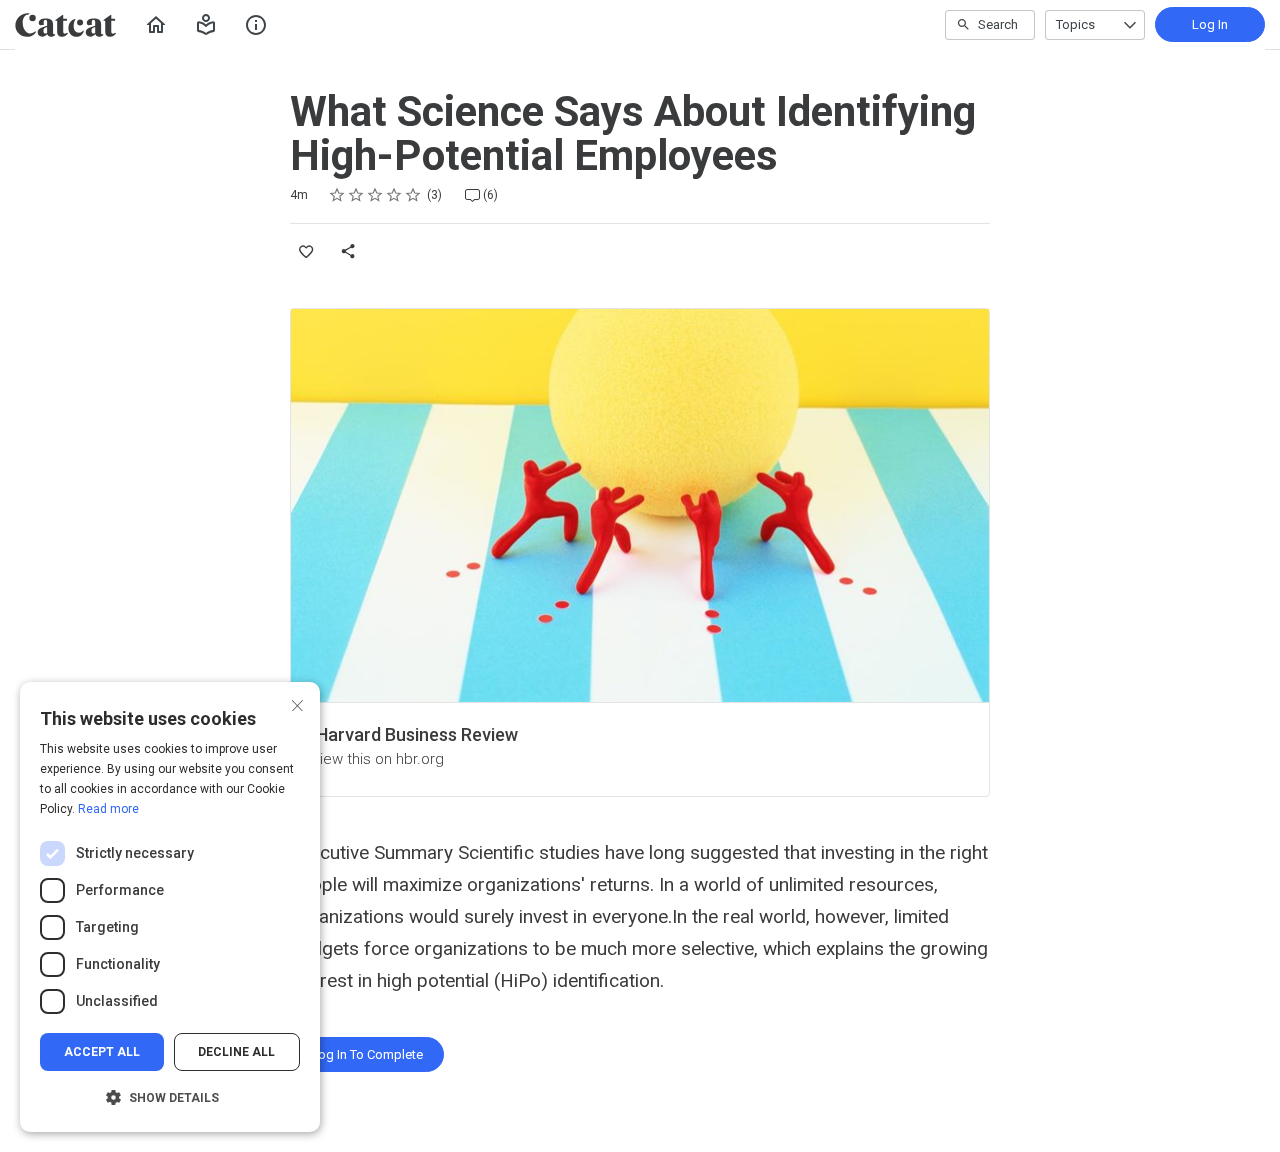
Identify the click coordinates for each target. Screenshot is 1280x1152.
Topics (1075, 24)
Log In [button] (1210, 24)
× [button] (297, 703)
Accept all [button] (102, 1052)
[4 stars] (394, 195)
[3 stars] (375, 195)
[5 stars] (413, 195)
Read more (108, 809)
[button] (206, 25)
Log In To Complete (367, 1054)
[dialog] (170, 907)
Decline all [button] (236, 1052)
